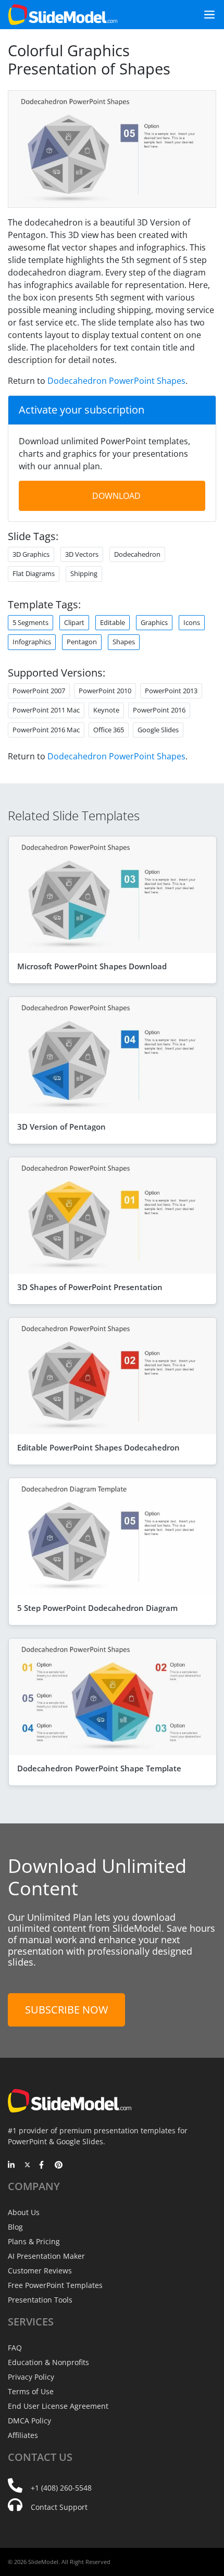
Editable (113, 622)
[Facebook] (43, 2166)
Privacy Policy (31, 2377)
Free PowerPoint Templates (55, 2285)
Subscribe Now (66, 2010)
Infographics (32, 642)
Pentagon (82, 642)
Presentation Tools (40, 2300)
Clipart (74, 622)
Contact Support (59, 2507)
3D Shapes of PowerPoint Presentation (90, 1287)
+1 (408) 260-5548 (61, 2488)
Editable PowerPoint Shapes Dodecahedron (98, 1447)
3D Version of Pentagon (61, 1127)
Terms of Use (31, 2391)
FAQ (15, 2348)
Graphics (154, 622)
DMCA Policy (29, 2421)
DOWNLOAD (116, 496)
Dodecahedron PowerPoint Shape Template (99, 1768)
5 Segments (30, 622)
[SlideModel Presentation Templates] (63, 15)
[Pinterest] (59, 2166)
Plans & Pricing (34, 2241)
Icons (192, 622)
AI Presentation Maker (46, 2256)
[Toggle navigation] (205, 15)
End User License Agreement (58, 2406)
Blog (15, 2227)
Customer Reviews (40, 2271)
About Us (24, 2212)
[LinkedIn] (12, 2166)
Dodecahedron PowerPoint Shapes (116, 381)
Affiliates (23, 2435)
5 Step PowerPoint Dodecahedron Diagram (97, 1608)
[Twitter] (27, 2166)
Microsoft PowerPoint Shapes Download (92, 966)
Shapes (124, 642)
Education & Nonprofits (48, 2362)
